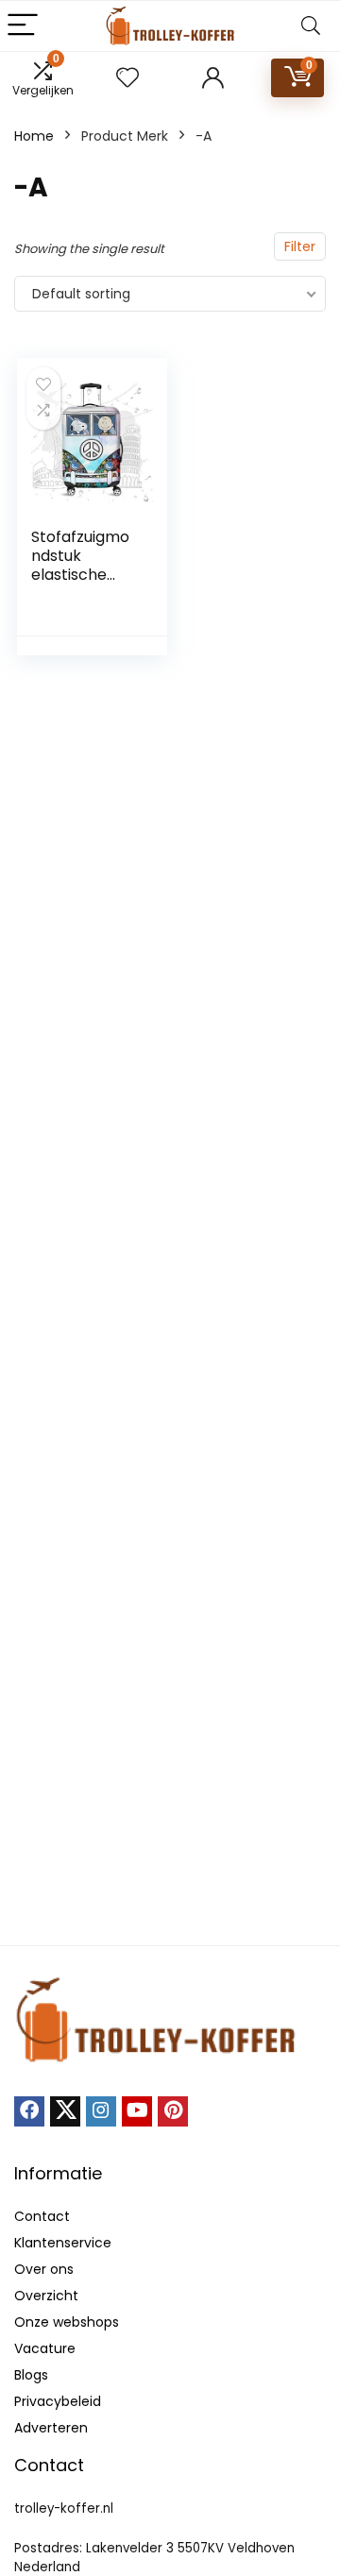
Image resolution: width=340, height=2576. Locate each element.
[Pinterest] (173, 2111)
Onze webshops (67, 2322)
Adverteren (51, 2428)
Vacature (45, 2348)
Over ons (44, 2269)
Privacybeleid (58, 2401)
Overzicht (46, 2296)
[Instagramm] (101, 2111)
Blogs (31, 2375)
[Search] (311, 26)
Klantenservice (63, 2243)
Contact (42, 2216)
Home (34, 136)
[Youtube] (137, 2111)
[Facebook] (29, 2111)
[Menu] (23, 26)
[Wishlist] (127, 78)
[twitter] (65, 2111)
